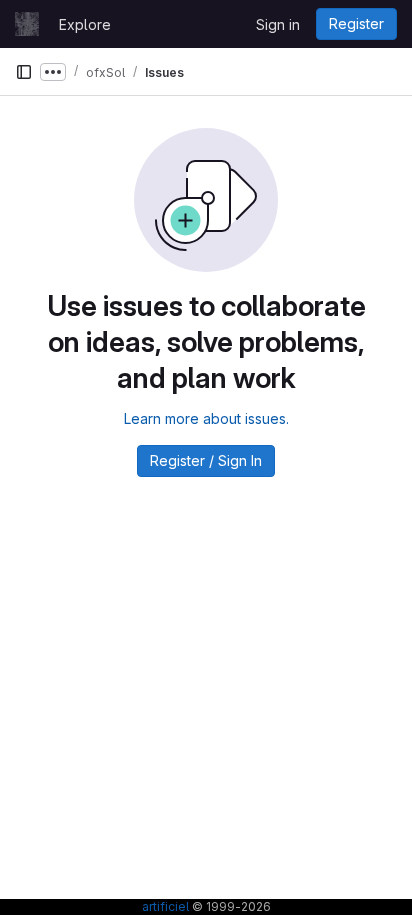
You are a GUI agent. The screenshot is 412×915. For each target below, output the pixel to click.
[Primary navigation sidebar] (24, 72)
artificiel (165, 906)
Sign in (278, 24)
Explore (85, 24)
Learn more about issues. (206, 418)
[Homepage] (27, 24)
